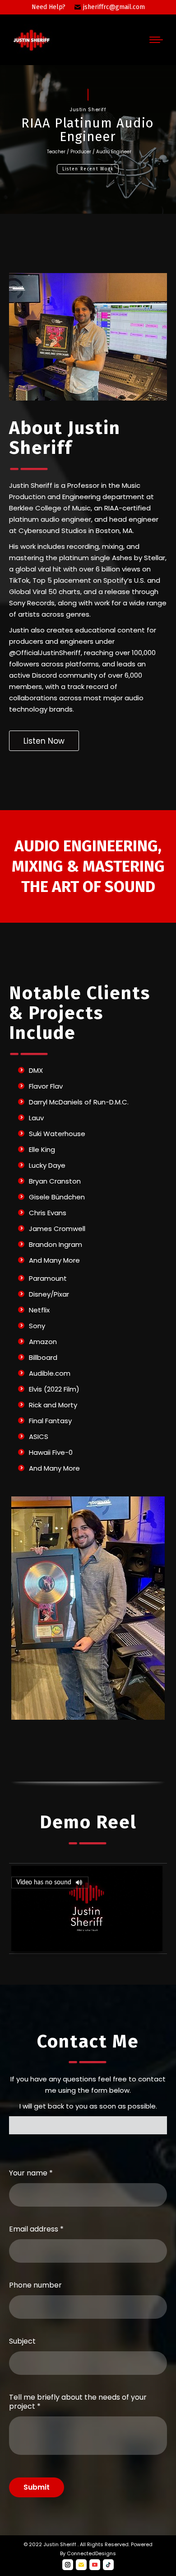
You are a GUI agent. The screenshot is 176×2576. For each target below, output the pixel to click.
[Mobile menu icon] (156, 40)
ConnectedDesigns (91, 2553)
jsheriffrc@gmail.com (114, 7)
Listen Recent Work (88, 169)
